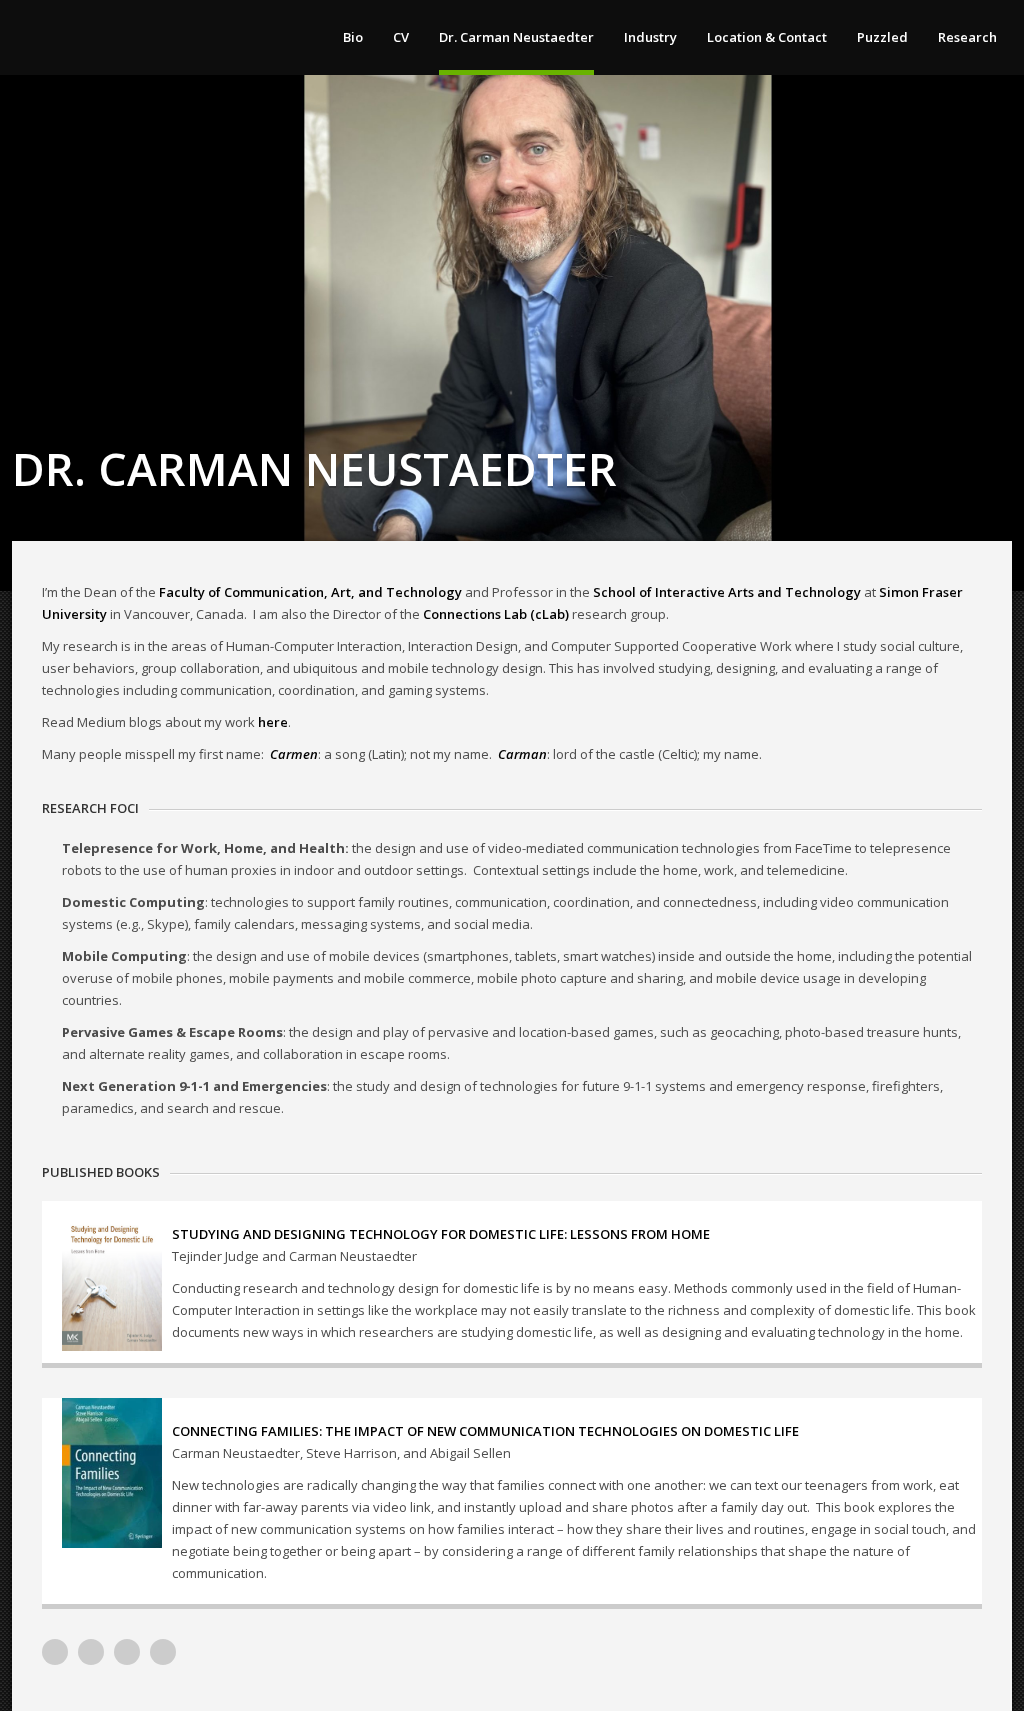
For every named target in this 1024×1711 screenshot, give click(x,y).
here (273, 722)
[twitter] (127, 1652)
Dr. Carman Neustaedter (516, 37)
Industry (650, 37)
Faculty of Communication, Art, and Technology (310, 592)
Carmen (294, 754)
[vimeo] (55, 1652)
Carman (522, 754)
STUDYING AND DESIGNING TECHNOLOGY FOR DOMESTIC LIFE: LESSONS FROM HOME (441, 1234)
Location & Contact (767, 37)
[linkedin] (91, 1652)
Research (967, 37)
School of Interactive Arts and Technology (727, 592)
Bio (353, 37)
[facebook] (163, 1652)
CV (401, 37)
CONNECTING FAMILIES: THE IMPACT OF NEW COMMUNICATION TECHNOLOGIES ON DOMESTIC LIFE (485, 1431)
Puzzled (882, 37)
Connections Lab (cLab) (496, 614)
